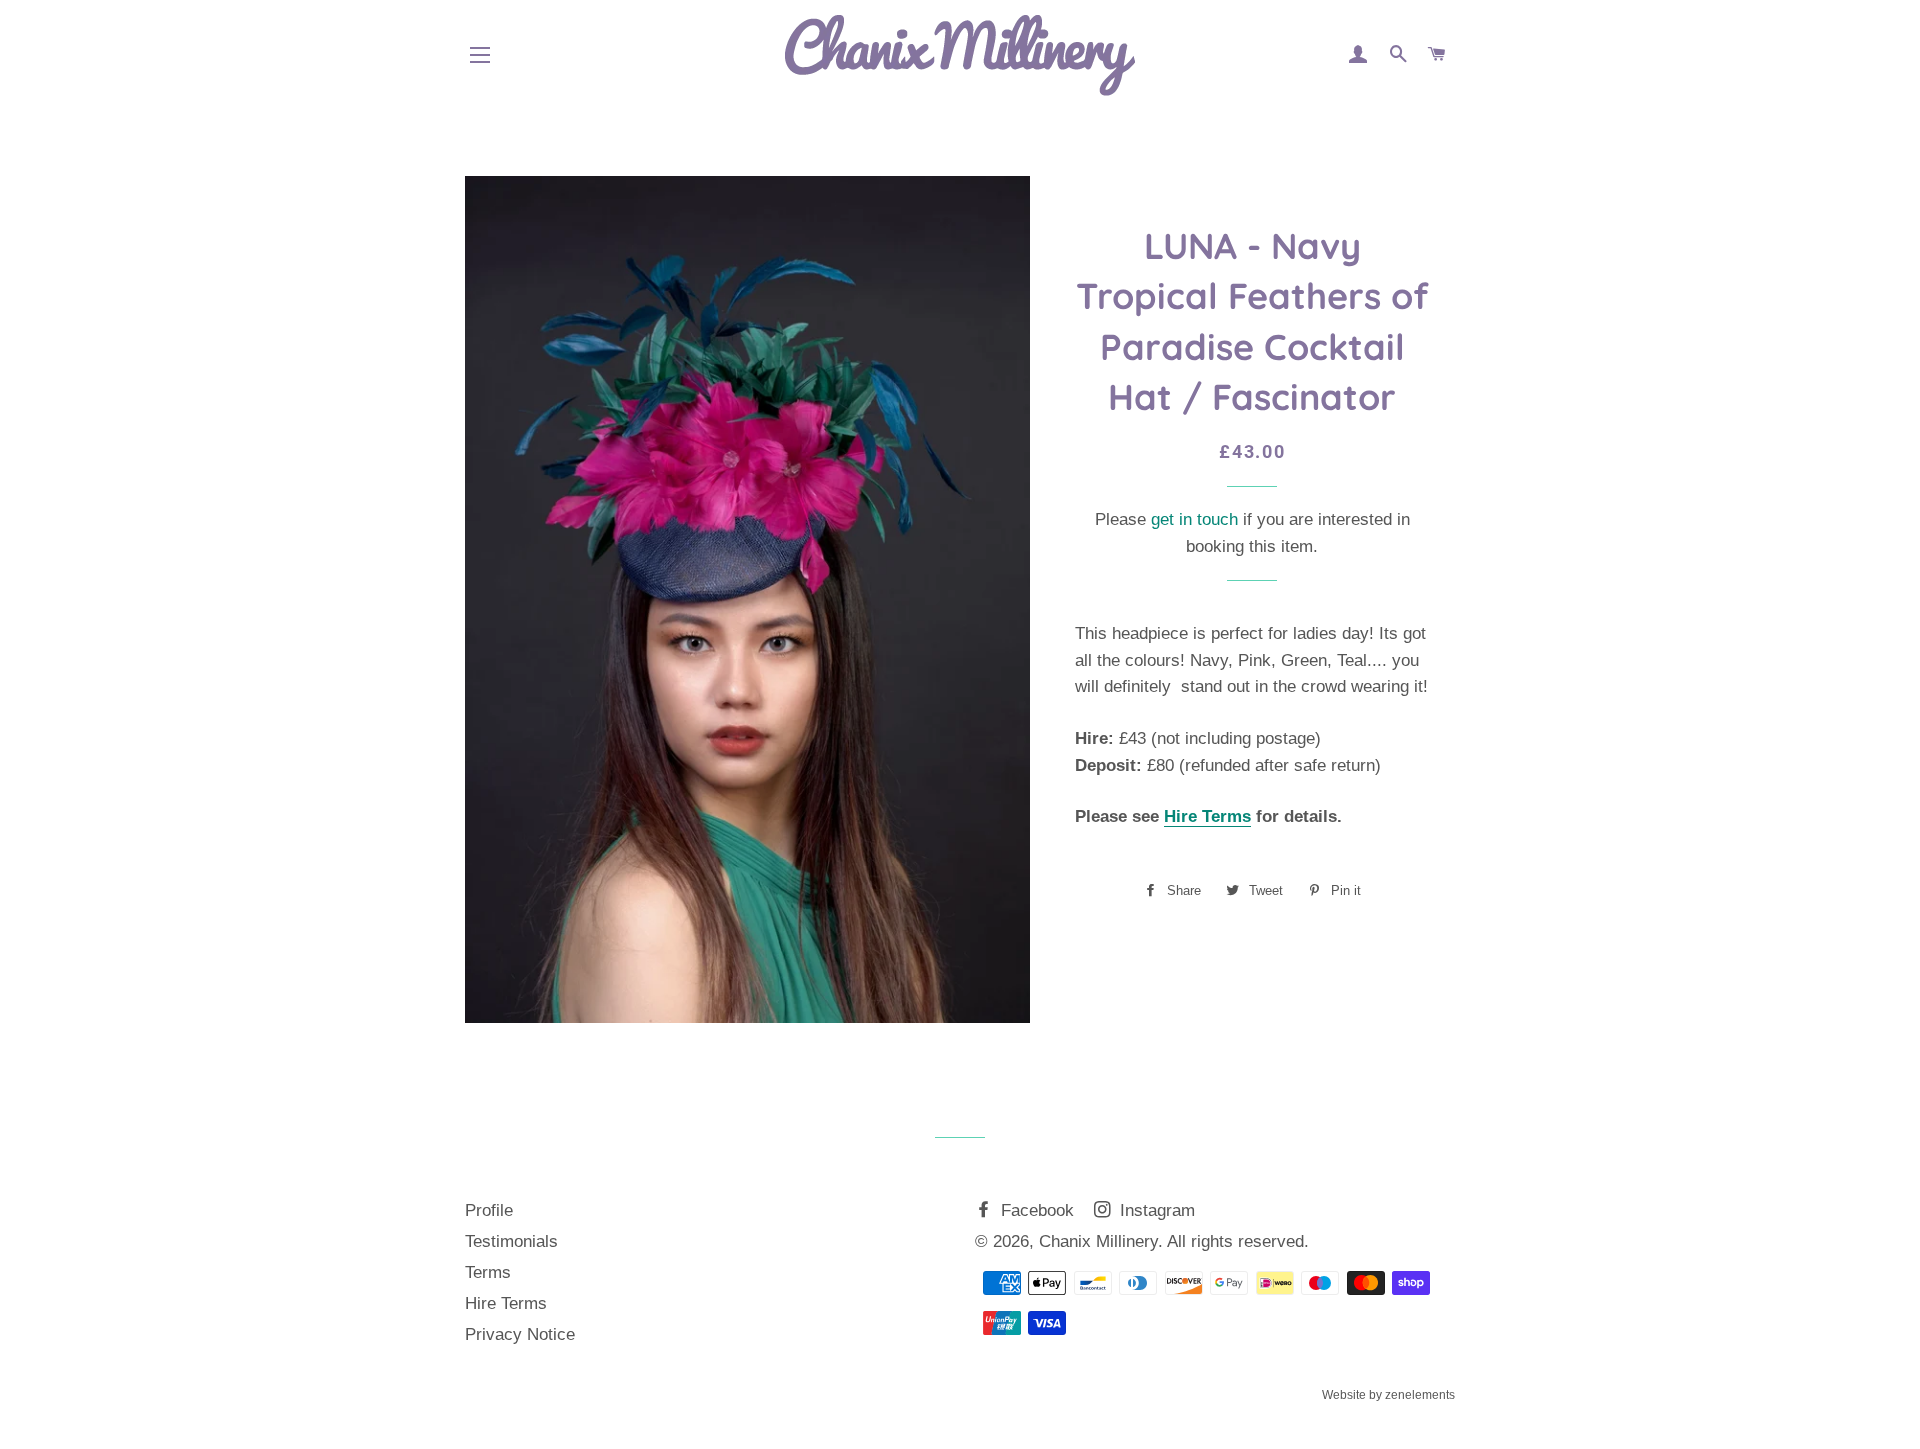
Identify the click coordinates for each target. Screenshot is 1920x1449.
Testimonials (511, 1241)
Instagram (1155, 1210)
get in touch (1194, 519)
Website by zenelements (1388, 1395)
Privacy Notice (520, 1334)
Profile (489, 1210)
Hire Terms (1207, 816)
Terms (488, 1272)
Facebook (1035, 1210)
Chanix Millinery (1098, 1241)
